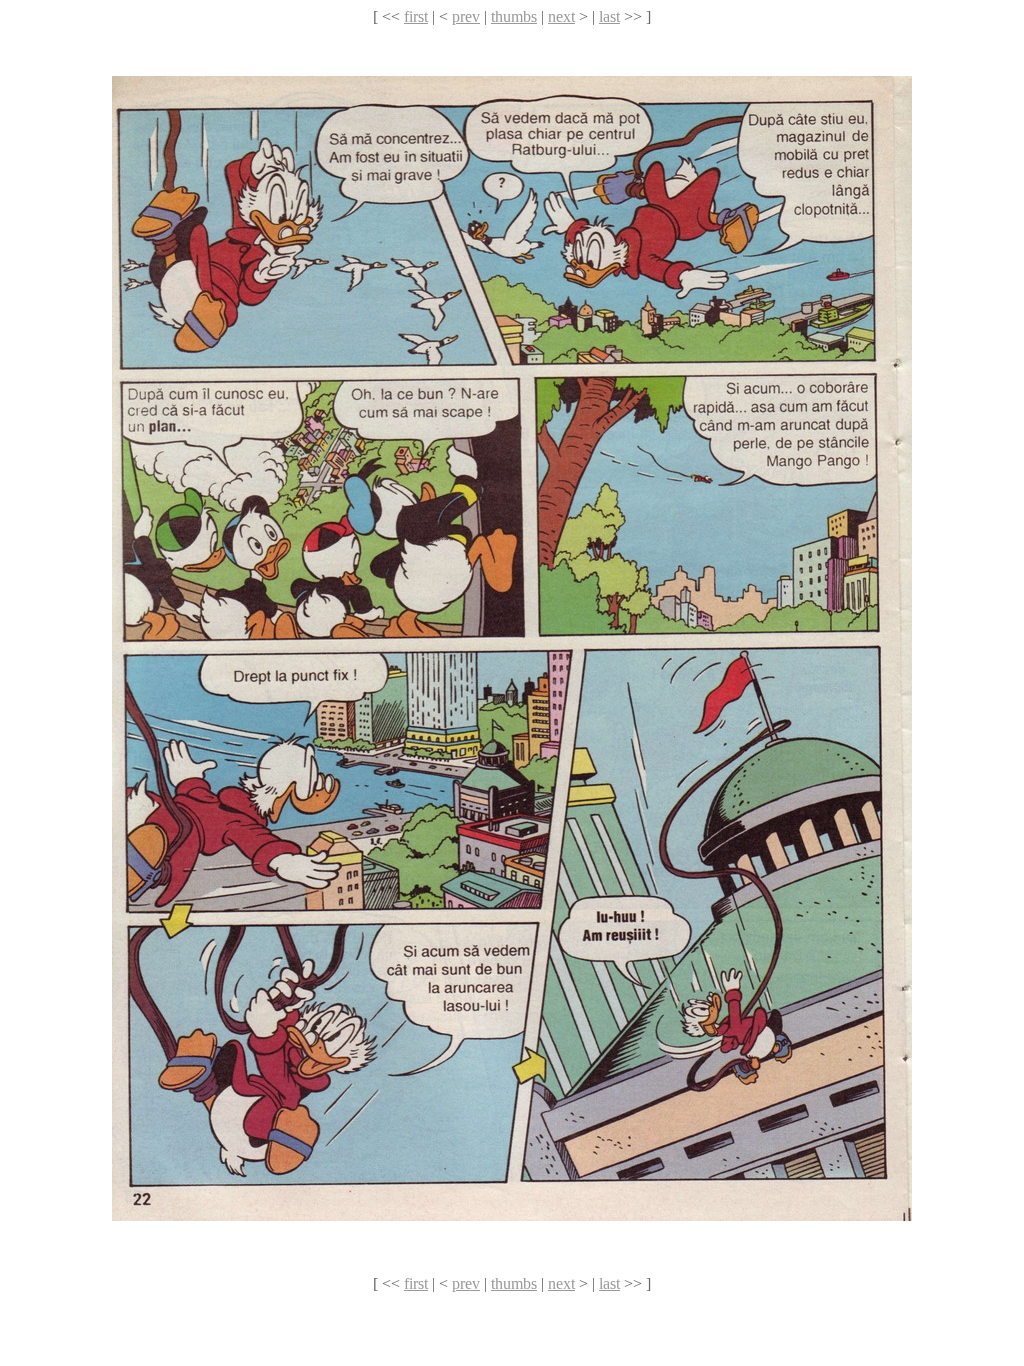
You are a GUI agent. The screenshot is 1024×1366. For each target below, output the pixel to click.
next (561, 16)
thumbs (514, 16)
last (609, 16)
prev (466, 16)
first (416, 16)
